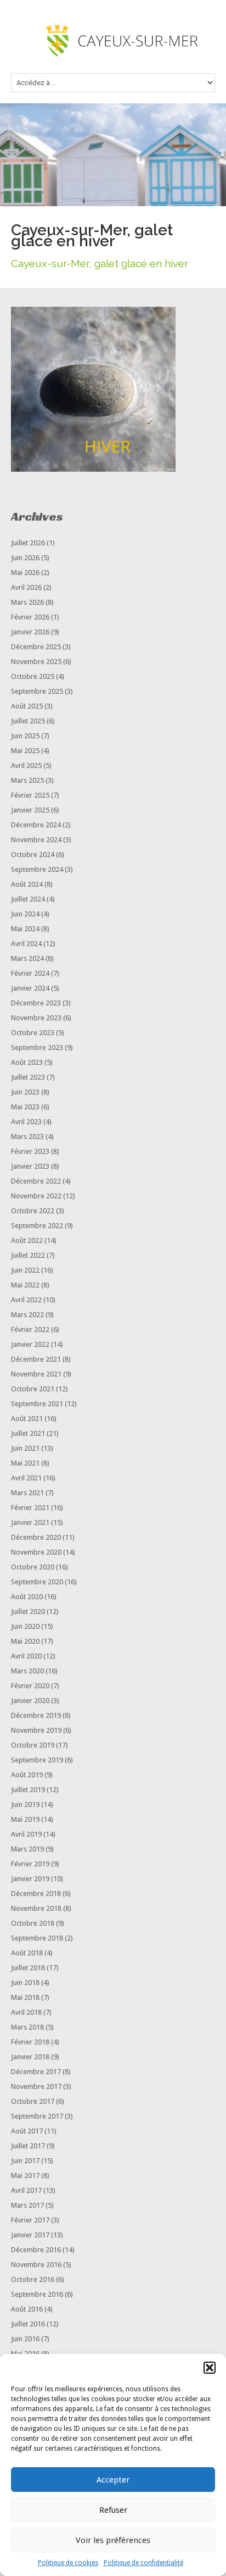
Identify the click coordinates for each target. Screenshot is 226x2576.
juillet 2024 (28, 899)
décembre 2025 (36, 647)
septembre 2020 (37, 1582)
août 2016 (27, 2309)
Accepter (113, 2480)
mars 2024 (27, 958)
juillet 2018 (28, 1968)
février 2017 (30, 2220)
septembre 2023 (37, 1047)
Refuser (113, 2510)
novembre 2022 (36, 1196)
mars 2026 (27, 602)
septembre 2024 (37, 869)
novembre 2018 (36, 1908)
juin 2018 (25, 1983)
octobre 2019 (33, 1745)
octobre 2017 (33, 2101)
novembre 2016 (36, 2265)
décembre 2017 (36, 2072)
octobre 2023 (33, 1033)
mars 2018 (27, 2027)
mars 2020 (27, 1671)
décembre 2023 (36, 1003)
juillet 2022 (28, 1255)
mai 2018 (25, 1997)
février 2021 (30, 1508)
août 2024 (27, 884)
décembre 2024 (36, 825)
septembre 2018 (37, 1938)
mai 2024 (25, 929)
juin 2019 (25, 1804)
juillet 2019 (28, 1790)
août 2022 (27, 1240)
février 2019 (30, 1864)
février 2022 (30, 1330)
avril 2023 (26, 1122)
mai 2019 (25, 1819)
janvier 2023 (30, 1166)
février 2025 (30, 795)
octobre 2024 (33, 855)
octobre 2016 (33, 2279)
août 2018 (27, 1953)
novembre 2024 (36, 840)
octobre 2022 (33, 1211)
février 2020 (30, 1686)
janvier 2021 (30, 1522)
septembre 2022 (37, 1226)
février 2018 (30, 2042)
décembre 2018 (36, 1894)
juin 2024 (25, 914)
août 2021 (27, 1419)
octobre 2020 (33, 1567)
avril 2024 (26, 944)
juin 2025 (25, 736)
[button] (210, 2368)
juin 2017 (25, 2161)
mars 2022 (27, 1315)
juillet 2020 (28, 1612)
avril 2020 (26, 1656)
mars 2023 (27, 1137)
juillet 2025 (28, 721)
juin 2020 (25, 1626)
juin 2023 (25, 1092)
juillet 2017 (28, 2146)
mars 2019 (27, 1849)
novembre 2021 (36, 1374)
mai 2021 (25, 1463)
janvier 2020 (30, 1701)
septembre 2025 (37, 691)
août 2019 (27, 1775)
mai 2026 (25, 573)
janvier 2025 (30, 810)
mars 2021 (27, 1493)
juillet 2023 (28, 1077)
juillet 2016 (28, 2324)
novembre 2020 (36, 1552)
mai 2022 (25, 1285)
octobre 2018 (33, 1923)
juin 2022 (25, 1270)
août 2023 (27, 1062)
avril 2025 (26, 765)
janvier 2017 (30, 2235)
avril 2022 (26, 1300)
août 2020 (27, 1597)
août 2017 (27, 2131)
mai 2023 (25, 1107)
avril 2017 (26, 2190)
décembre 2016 (36, 2250)
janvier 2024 (30, 988)
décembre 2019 (36, 1715)
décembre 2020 (36, 1537)
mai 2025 (25, 751)
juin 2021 (25, 1448)
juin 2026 (25, 558)
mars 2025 (27, 780)
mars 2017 (27, 2205)
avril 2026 (26, 587)
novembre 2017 (36, 2086)
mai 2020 (25, 1641)
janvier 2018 (30, 2057)
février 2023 (30, 1151)
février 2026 (30, 617)
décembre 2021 (36, 1359)
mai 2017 (25, 2176)
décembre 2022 (36, 1181)
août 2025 (27, 706)
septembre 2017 (37, 2116)
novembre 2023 (36, 1018)
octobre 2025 (33, 676)
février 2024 (30, 973)
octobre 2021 (33, 1389)
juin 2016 (25, 2339)
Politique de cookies (68, 2563)
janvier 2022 (30, 1344)
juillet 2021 (28, 1433)
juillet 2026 (28, 543)
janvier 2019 (30, 1879)
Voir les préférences (113, 2540)
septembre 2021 (37, 1404)
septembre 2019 (37, 1760)
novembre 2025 (36, 662)
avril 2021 (26, 1478)
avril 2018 (26, 2012)
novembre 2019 (36, 1730)
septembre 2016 (37, 2294)
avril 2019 (26, 1834)
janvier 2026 (30, 632)
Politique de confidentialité (143, 2563)
